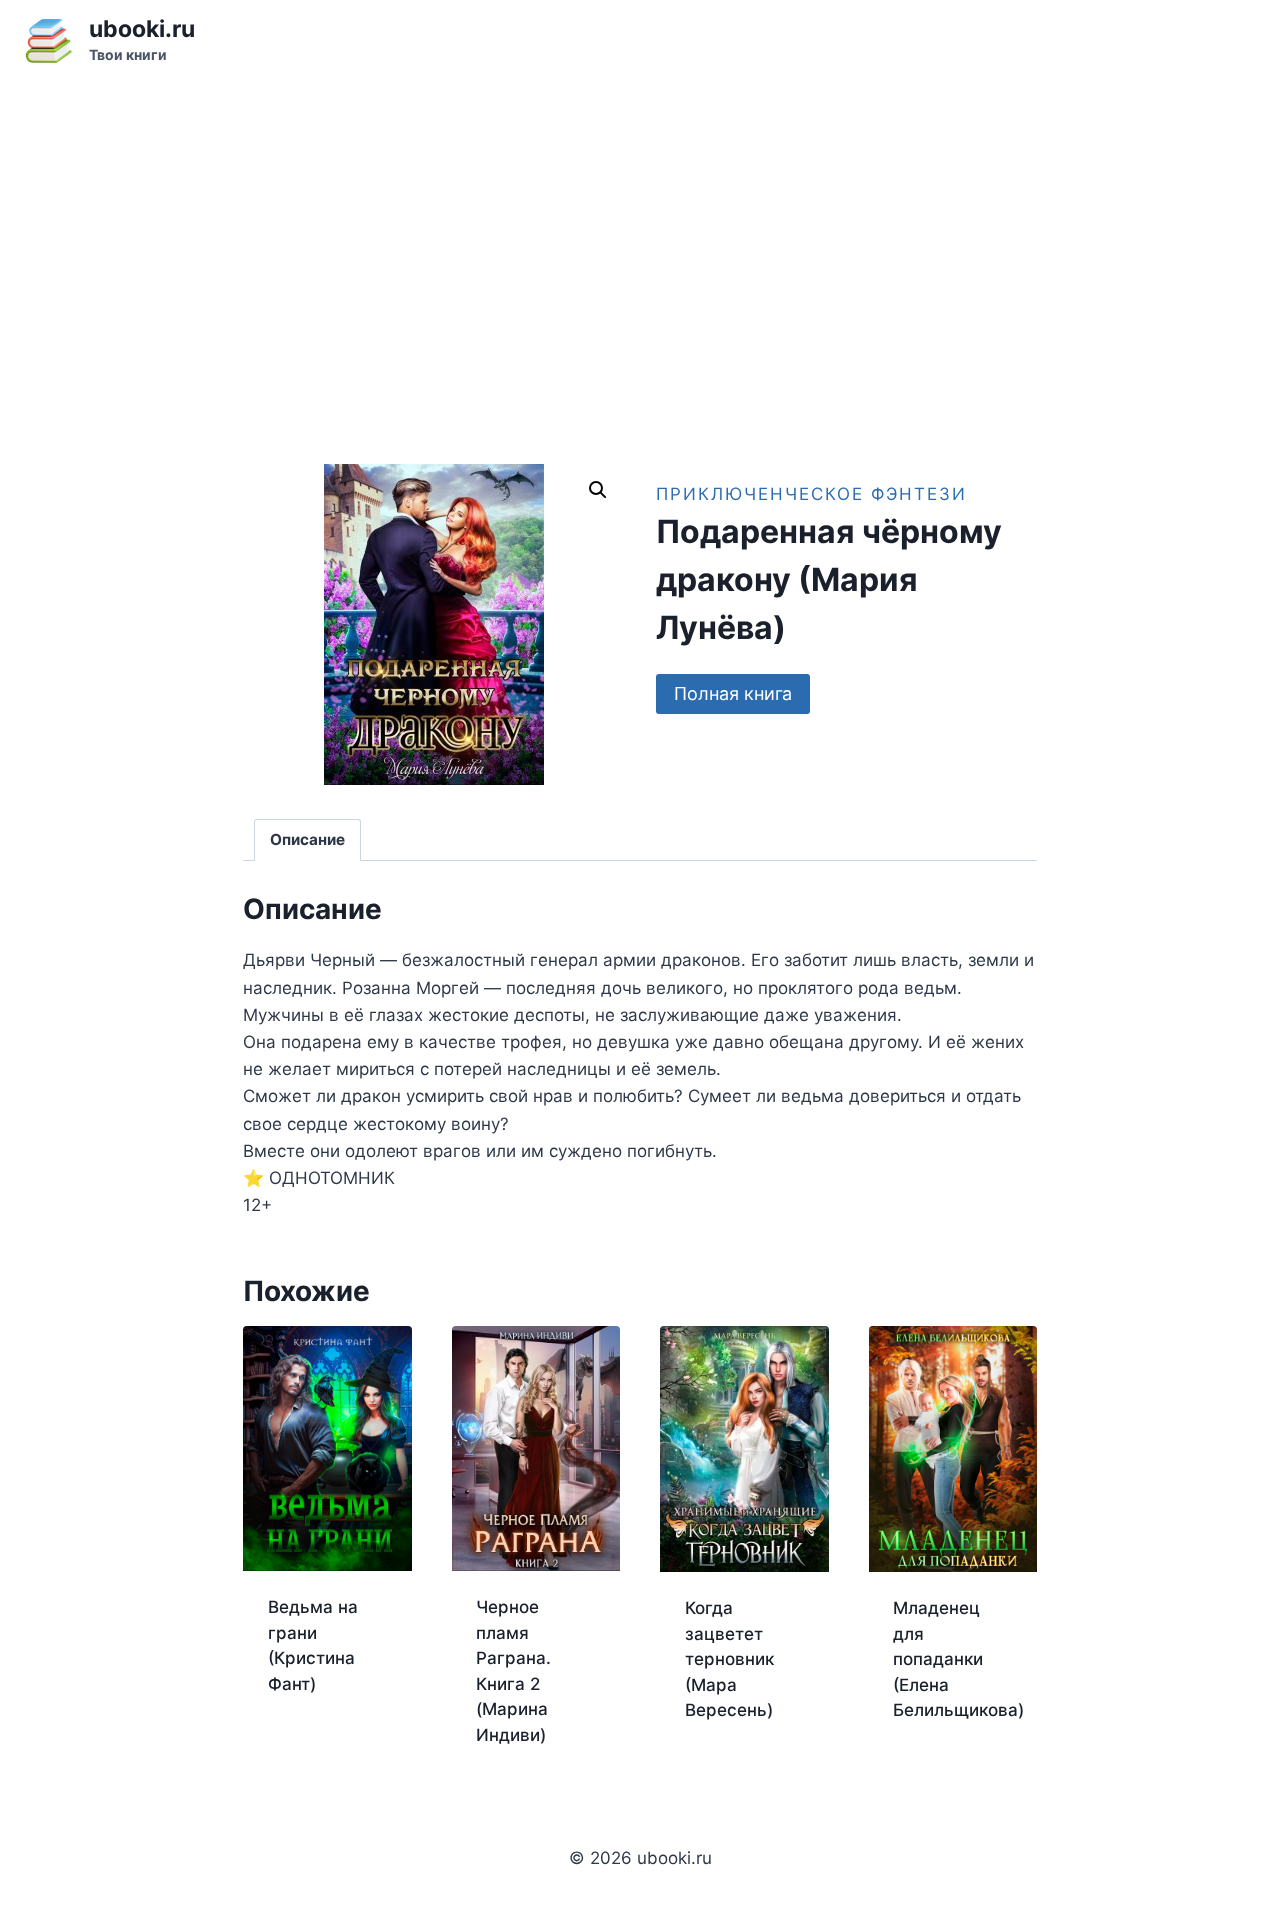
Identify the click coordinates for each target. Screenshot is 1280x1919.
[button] (598, 490)
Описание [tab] (307, 839)
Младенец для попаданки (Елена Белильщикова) (958, 1659)
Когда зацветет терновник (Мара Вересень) (729, 1659)
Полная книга (733, 693)
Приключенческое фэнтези (811, 494)
